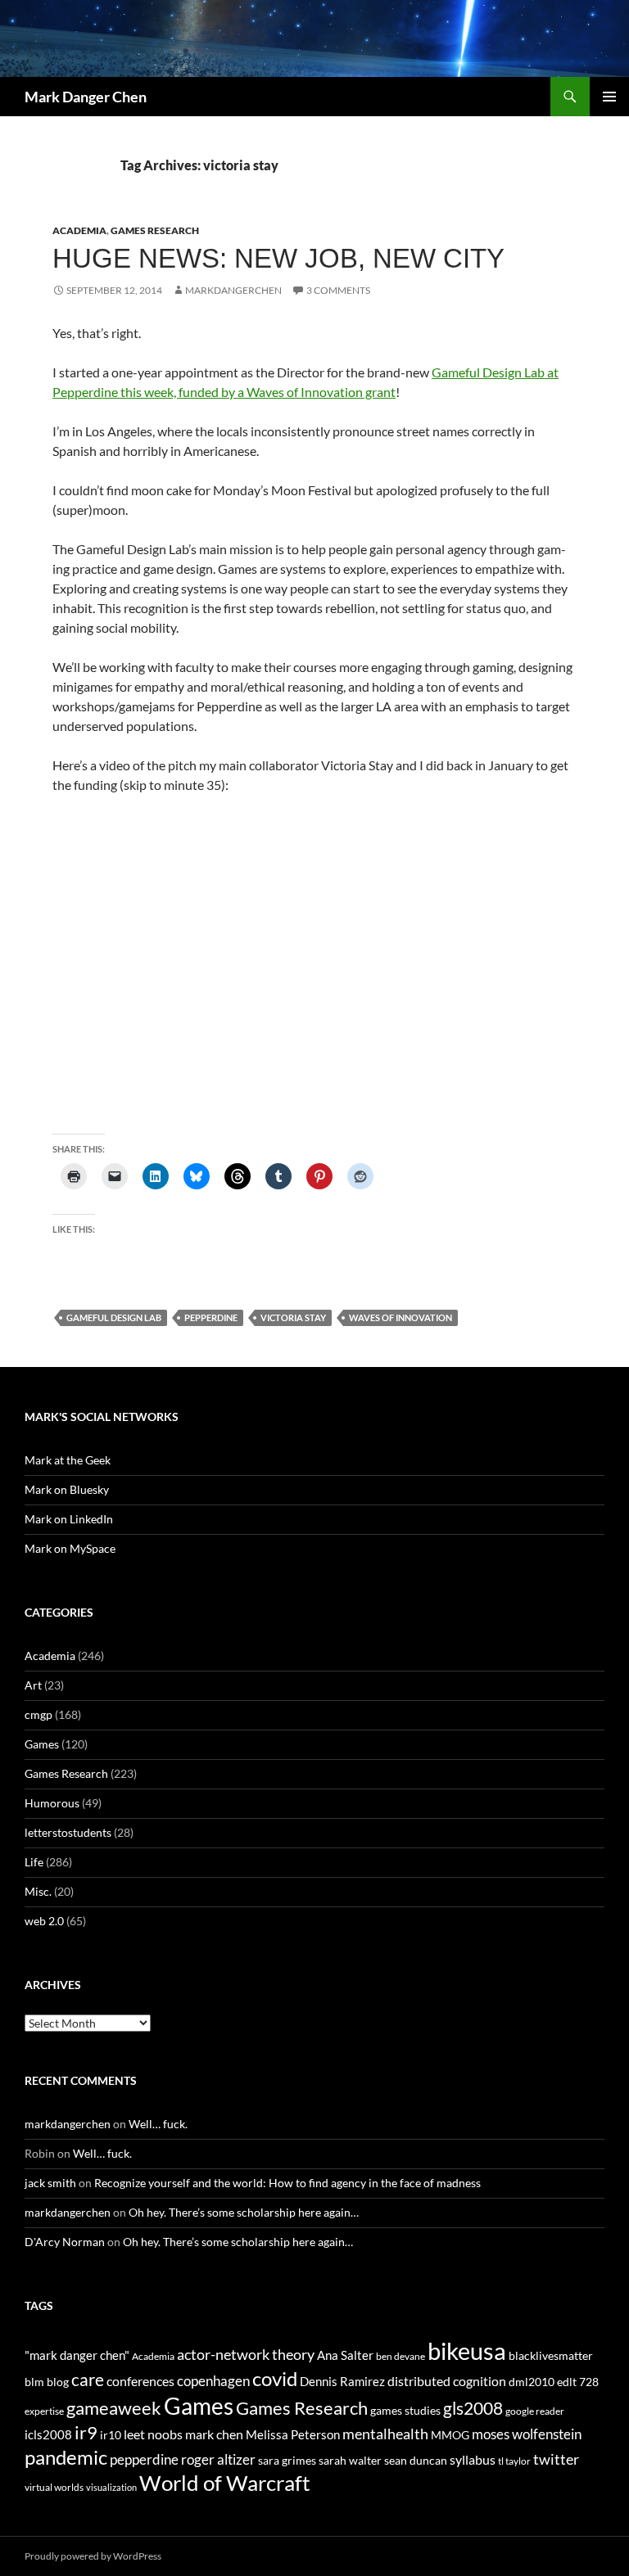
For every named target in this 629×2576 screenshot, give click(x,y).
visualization (111, 2487)
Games (42, 1744)
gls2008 (473, 2408)
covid (275, 2379)
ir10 (111, 2435)
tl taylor (514, 2461)
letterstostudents (68, 1832)
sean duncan (416, 2460)
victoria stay (293, 1317)
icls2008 (48, 2434)
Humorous (52, 1803)
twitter (556, 2459)
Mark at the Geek (68, 1460)
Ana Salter (345, 2355)
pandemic (66, 2457)
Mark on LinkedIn (69, 1519)
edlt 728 (578, 2382)
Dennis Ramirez (342, 2381)
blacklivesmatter (551, 2355)
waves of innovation (400, 1317)
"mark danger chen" (77, 2355)
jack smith (50, 2183)
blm (34, 2382)
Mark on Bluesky (67, 1489)
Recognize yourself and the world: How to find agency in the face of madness (287, 2183)
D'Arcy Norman (65, 2242)
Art (33, 1685)
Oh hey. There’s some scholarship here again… (244, 2212)
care (88, 2379)
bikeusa (467, 2350)
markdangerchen (233, 290)
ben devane (400, 2356)
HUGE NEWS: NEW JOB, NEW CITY (278, 258)
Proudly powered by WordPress (93, 2556)
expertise (44, 2411)
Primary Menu (609, 97)
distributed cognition (447, 2381)
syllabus (473, 2459)
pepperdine (211, 1317)
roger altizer (218, 2459)
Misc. (38, 1891)
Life (34, 1862)
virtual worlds (54, 2487)
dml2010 (532, 2382)
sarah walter (350, 2460)
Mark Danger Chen (86, 97)
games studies (405, 2410)
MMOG (450, 2435)
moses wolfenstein (527, 2434)
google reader (535, 2411)
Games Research (155, 230)
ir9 (86, 2432)
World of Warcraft (225, 2483)
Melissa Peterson (293, 2434)
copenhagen (213, 2381)
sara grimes (287, 2460)
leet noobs (153, 2434)
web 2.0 (44, 1921)
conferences (140, 2381)
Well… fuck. (158, 2124)
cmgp (38, 1714)
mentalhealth (385, 2434)
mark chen (214, 2434)
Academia (79, 230)
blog (58, 2382)
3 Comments (338, 290)
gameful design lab (114, 1317)
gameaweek (114, 2408)
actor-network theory (246, 2354)
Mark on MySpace (70, 1548)
